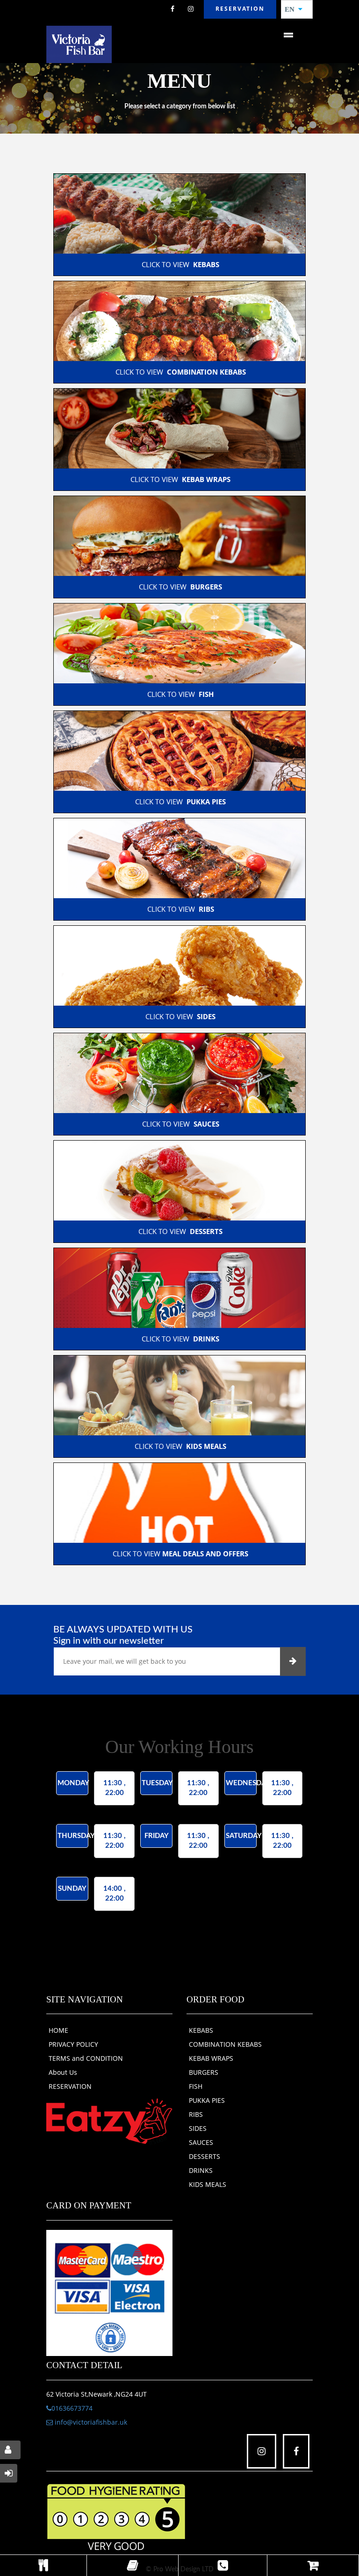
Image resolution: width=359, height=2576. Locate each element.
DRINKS (201, 2170)
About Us (63, 2072)
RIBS (196, 2114)
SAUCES (201, 2142)
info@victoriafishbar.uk (90, 2422)
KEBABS (201, 2030)
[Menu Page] (43, 2565)
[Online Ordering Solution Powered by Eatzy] (109, 2121)
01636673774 (72, 2408)
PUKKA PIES (207, 2100)
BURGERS (204, 2072)
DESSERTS (205, 2156)
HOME (58, 2030)
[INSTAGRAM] (191, 9)
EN (292, 9)
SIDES (198, 2128)
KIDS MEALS (208, 2184)
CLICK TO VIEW (179, 264)
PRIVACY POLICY (73, 2044)
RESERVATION (70, 2086)
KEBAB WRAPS (211, 2058)
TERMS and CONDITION (86, 2058)
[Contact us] (223, 2565)
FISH (196, 2086)
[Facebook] (172, 9)
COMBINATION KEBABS (225, 2044)
